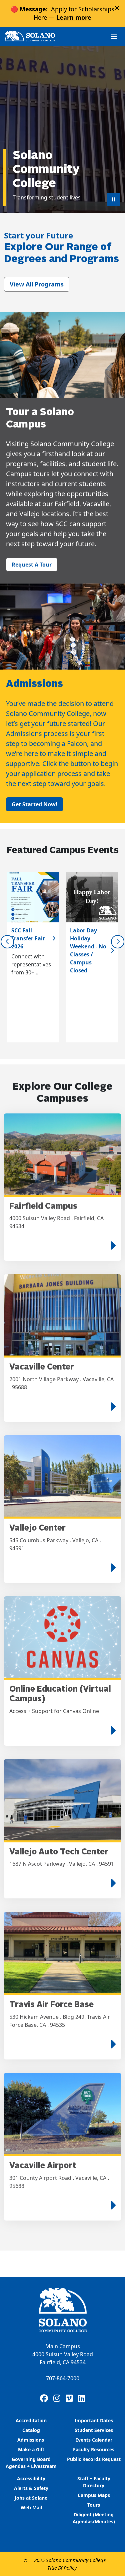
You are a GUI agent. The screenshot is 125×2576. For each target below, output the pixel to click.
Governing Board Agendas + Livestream (31, 2463)
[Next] (118, 942)
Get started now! (34, 804)
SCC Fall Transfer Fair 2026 (28, 938)
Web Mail (31, 2507)
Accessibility (31, 2478)
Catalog (31, 2430)
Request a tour (32, 565)
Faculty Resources (94, 2449)
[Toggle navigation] (114, 36)
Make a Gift (31, 2449)
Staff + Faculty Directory (94, 2482)
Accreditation (31, 2420)
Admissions (31, 2440)
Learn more (74, 17)
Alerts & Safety (31, 2488)
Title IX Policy (62, 2568)
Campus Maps (94, 2495)
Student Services (94, 2430)
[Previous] (7, 942)
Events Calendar (94, 2440)
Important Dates (94, 2420)
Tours (94, 2505)
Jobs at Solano (31, 2498)
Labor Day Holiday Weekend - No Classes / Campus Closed (88, 950)
